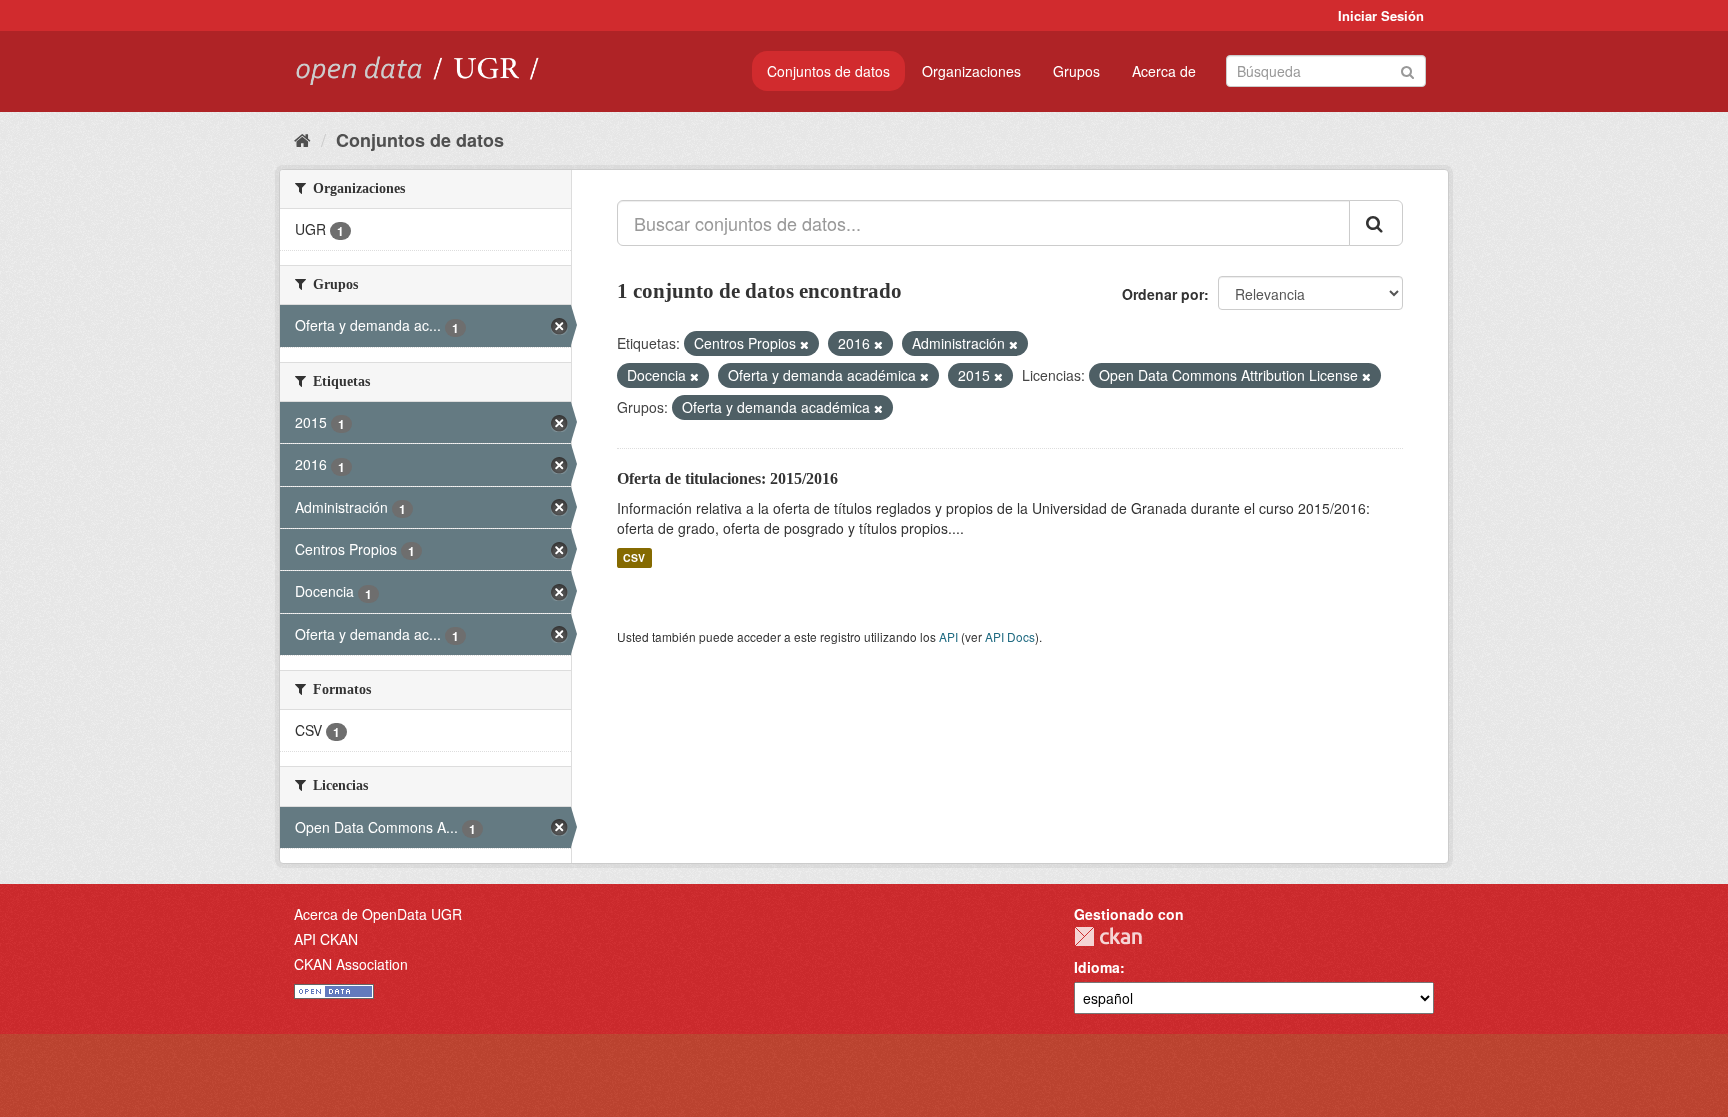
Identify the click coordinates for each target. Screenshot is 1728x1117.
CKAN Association (351, 964)
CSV (634, 557)
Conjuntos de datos (828, 71)
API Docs (1010, 636)
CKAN (1108, 936)
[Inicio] (302, 139)
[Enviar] (1407, 69)
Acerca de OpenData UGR (378, 914)
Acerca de (1164, 71)
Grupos (1076, 71)
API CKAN (326, 939)
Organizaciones (971, 71)
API (948, 636)
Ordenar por (1163, 294)
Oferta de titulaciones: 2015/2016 (727, 478)
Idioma (1097, 967)
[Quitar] (804, 344)
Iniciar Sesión (1381, 15)
